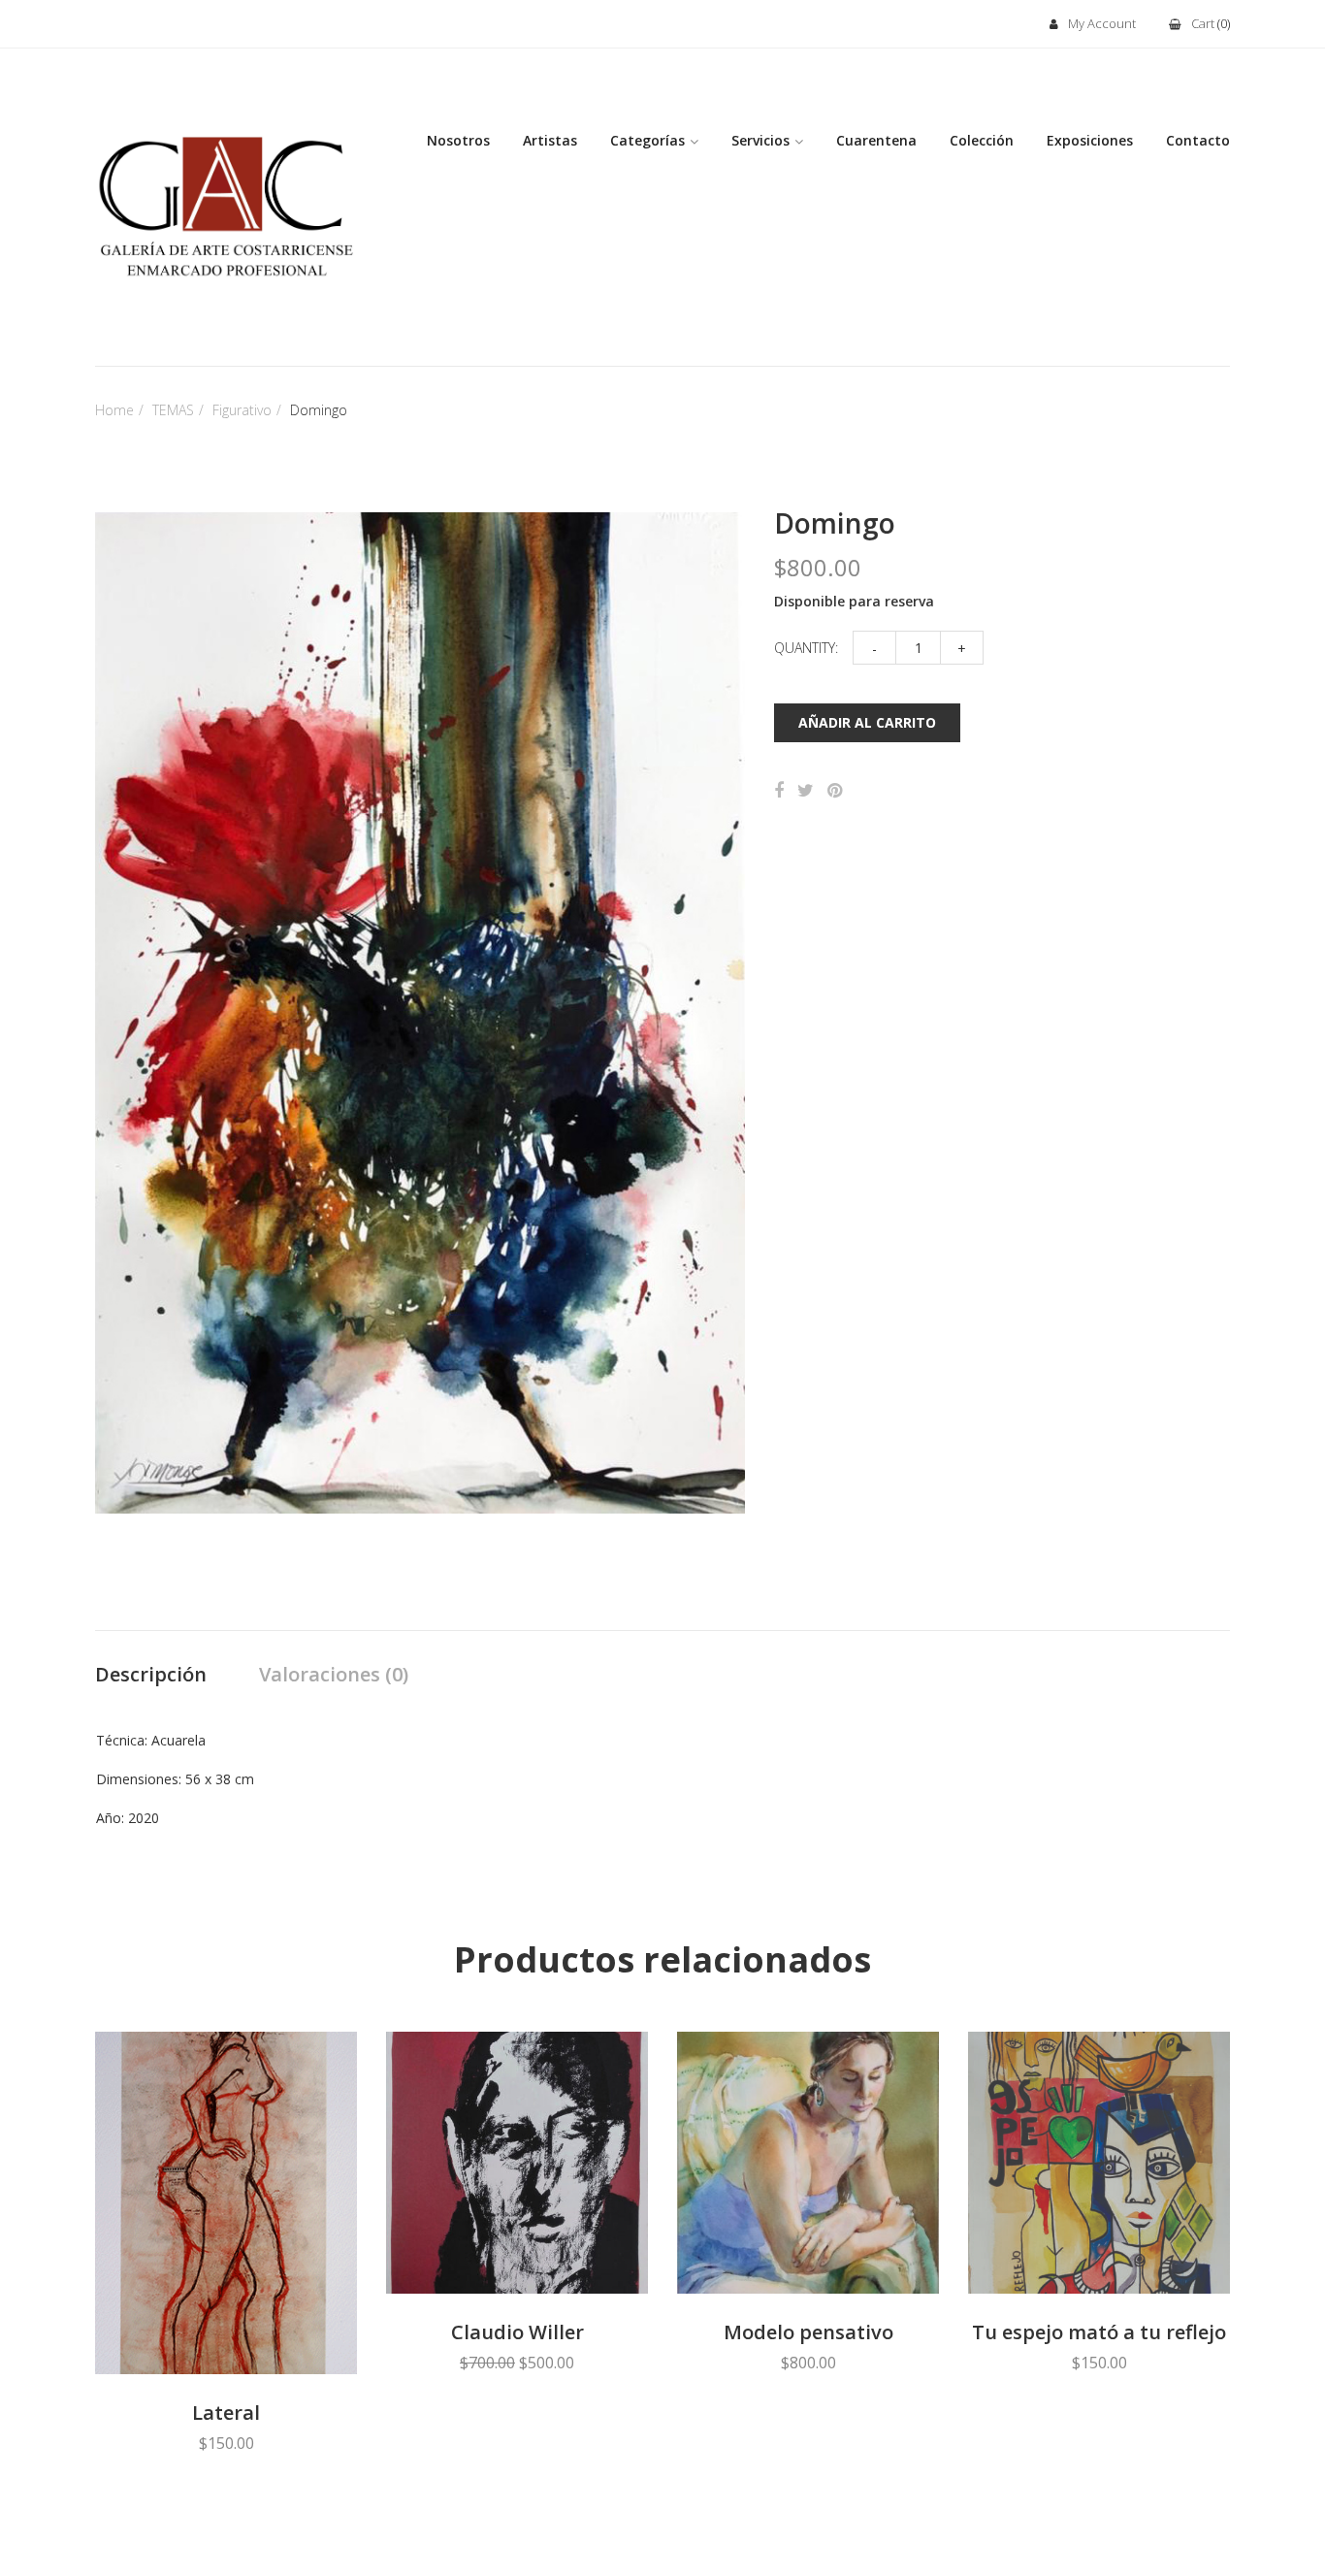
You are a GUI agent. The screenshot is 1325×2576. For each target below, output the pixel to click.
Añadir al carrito (867, 722)
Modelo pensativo (808, 2332)
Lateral (226, 2413)
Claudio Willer (517, 2332)
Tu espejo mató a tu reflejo (1099, 2332)
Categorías (647, 140)
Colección (982, 140)
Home (114, 410)
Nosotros (458, 140)
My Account (1102, 23)
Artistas (550, 140)
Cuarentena (876, 140)
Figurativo (242, 410)
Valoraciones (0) (334, 1674)
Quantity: (806, 648)
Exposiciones (1090, 140)
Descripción (151, 1674)
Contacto (1198, 140)
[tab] (151, 1676)
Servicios (760, 140)
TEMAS (173, 410)
